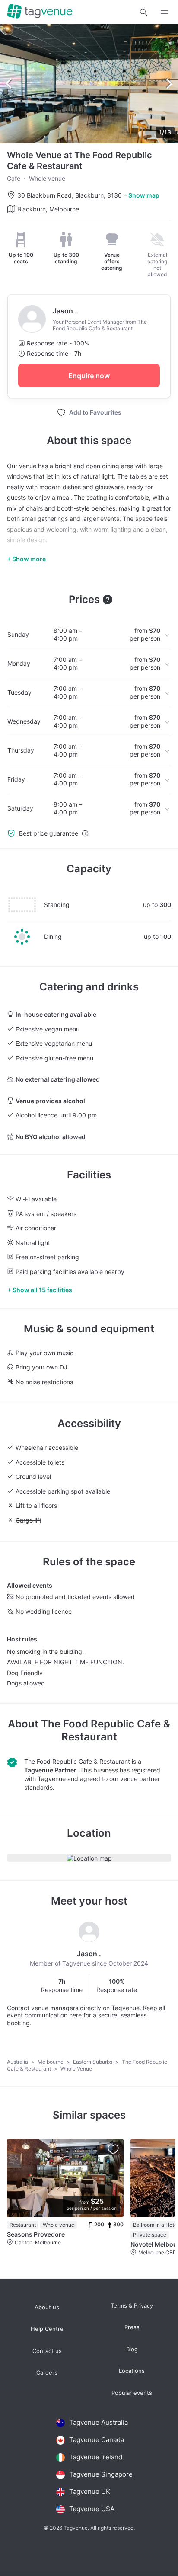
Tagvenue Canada (97, 2440)
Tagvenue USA (92, 2509)
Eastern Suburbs (93, 2062)
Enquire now (89, 376)
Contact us (47, 2351)
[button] (143, 12)
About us (47, 2307)
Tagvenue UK (90, 2491)
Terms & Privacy (132, 2306)
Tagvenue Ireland (96, 2457)
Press (132, 2327)
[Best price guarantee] (85, 833)
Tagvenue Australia (99, 2422)
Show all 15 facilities (42, 1290)
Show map (144, 195)
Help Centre (47, 2329)
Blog (132, 2349)
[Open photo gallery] (89, 84)
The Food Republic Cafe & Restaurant (106, 1730)
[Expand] (164, 12)
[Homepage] (40, 12)
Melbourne (51, 2062)
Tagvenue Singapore (101, 2474)
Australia (18, 2062)
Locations (132, 2371)
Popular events (132, 2393)
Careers (47, 2373)
